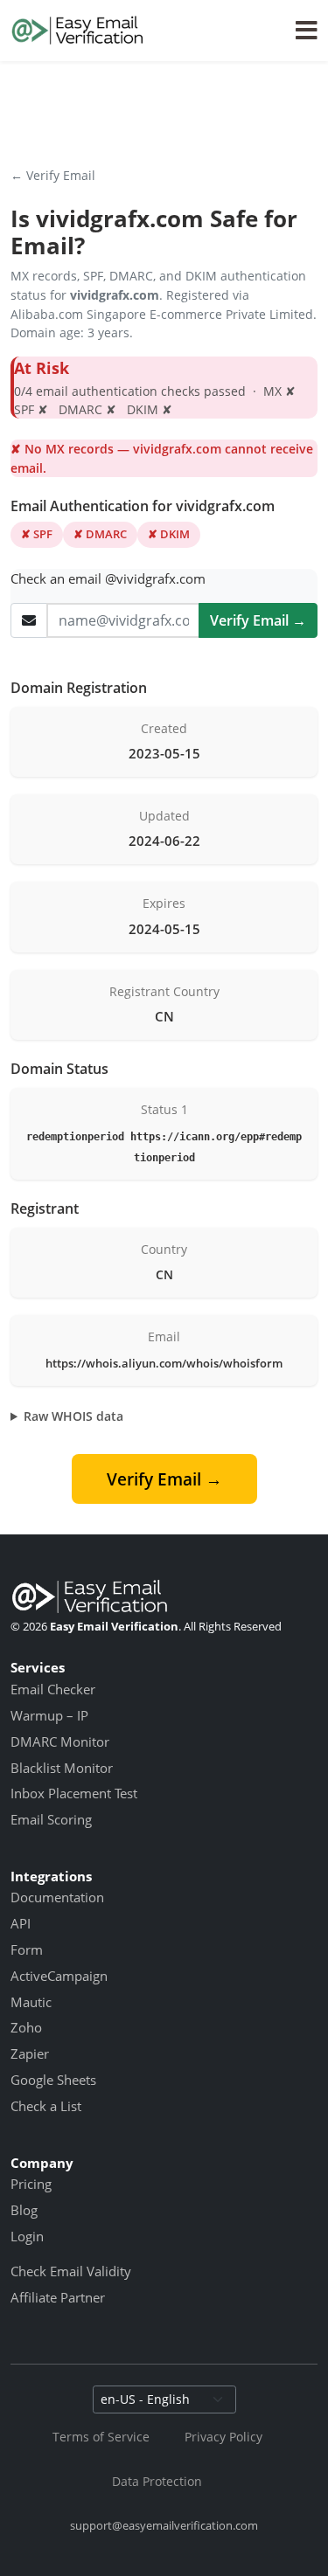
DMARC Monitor (60, 1742)
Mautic (31, 2002)
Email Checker (53, 1689)
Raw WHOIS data (73, 1416)
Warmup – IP (49, 1715)
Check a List (46, 2106)
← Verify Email (53, 175)
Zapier (30, 2053)
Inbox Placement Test (74, 1793)
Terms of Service (101, 2437)
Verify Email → (258, 620)
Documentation (57, 1897)
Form (27, 1949)
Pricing (31, 2184)
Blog (24, 2210)
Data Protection (157, 2481)
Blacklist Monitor (62, 1768)
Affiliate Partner (58, 2297)
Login (27, 2236)
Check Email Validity (71, 2271)
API (21, 1923)
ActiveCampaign (59, 1976)
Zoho (26, 2027)
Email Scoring (51, 1819)
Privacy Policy (223, 2437)
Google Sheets (53, 2080)
